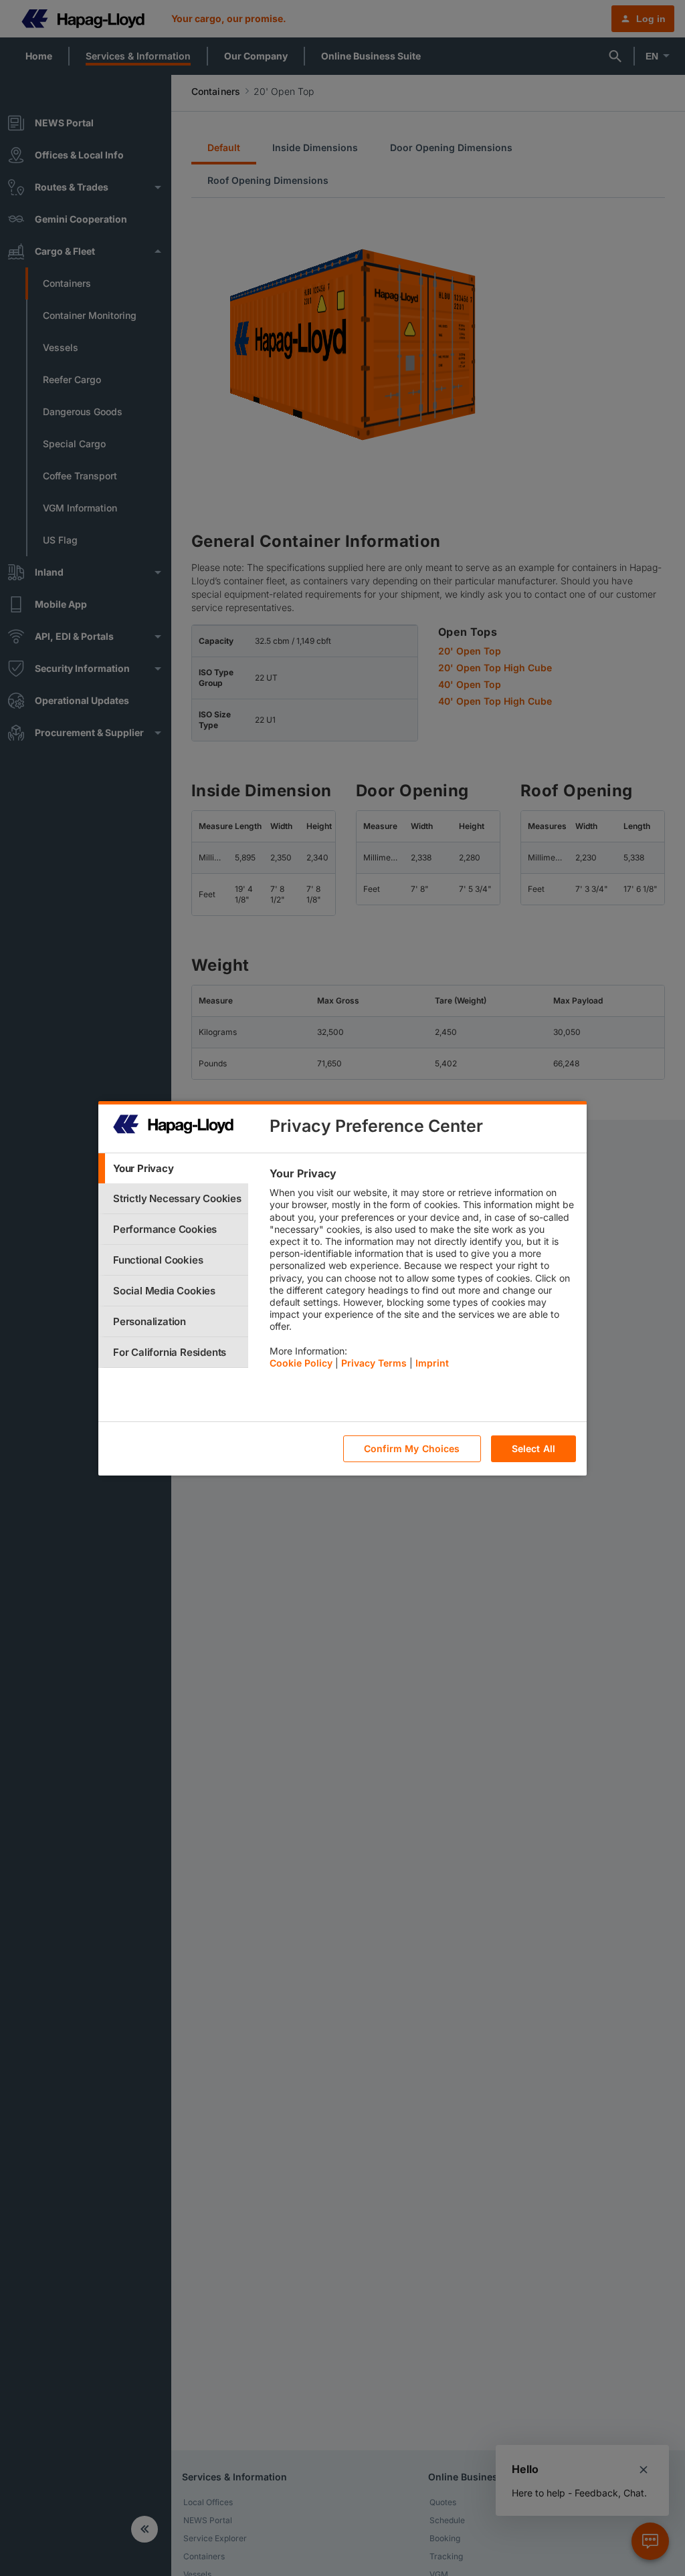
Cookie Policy (301, 1363)
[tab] (173, 1168)
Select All (533, 1448)
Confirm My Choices (412, 1448)
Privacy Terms (374, 1363)
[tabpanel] (422, 1272)
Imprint (432, 1363)
